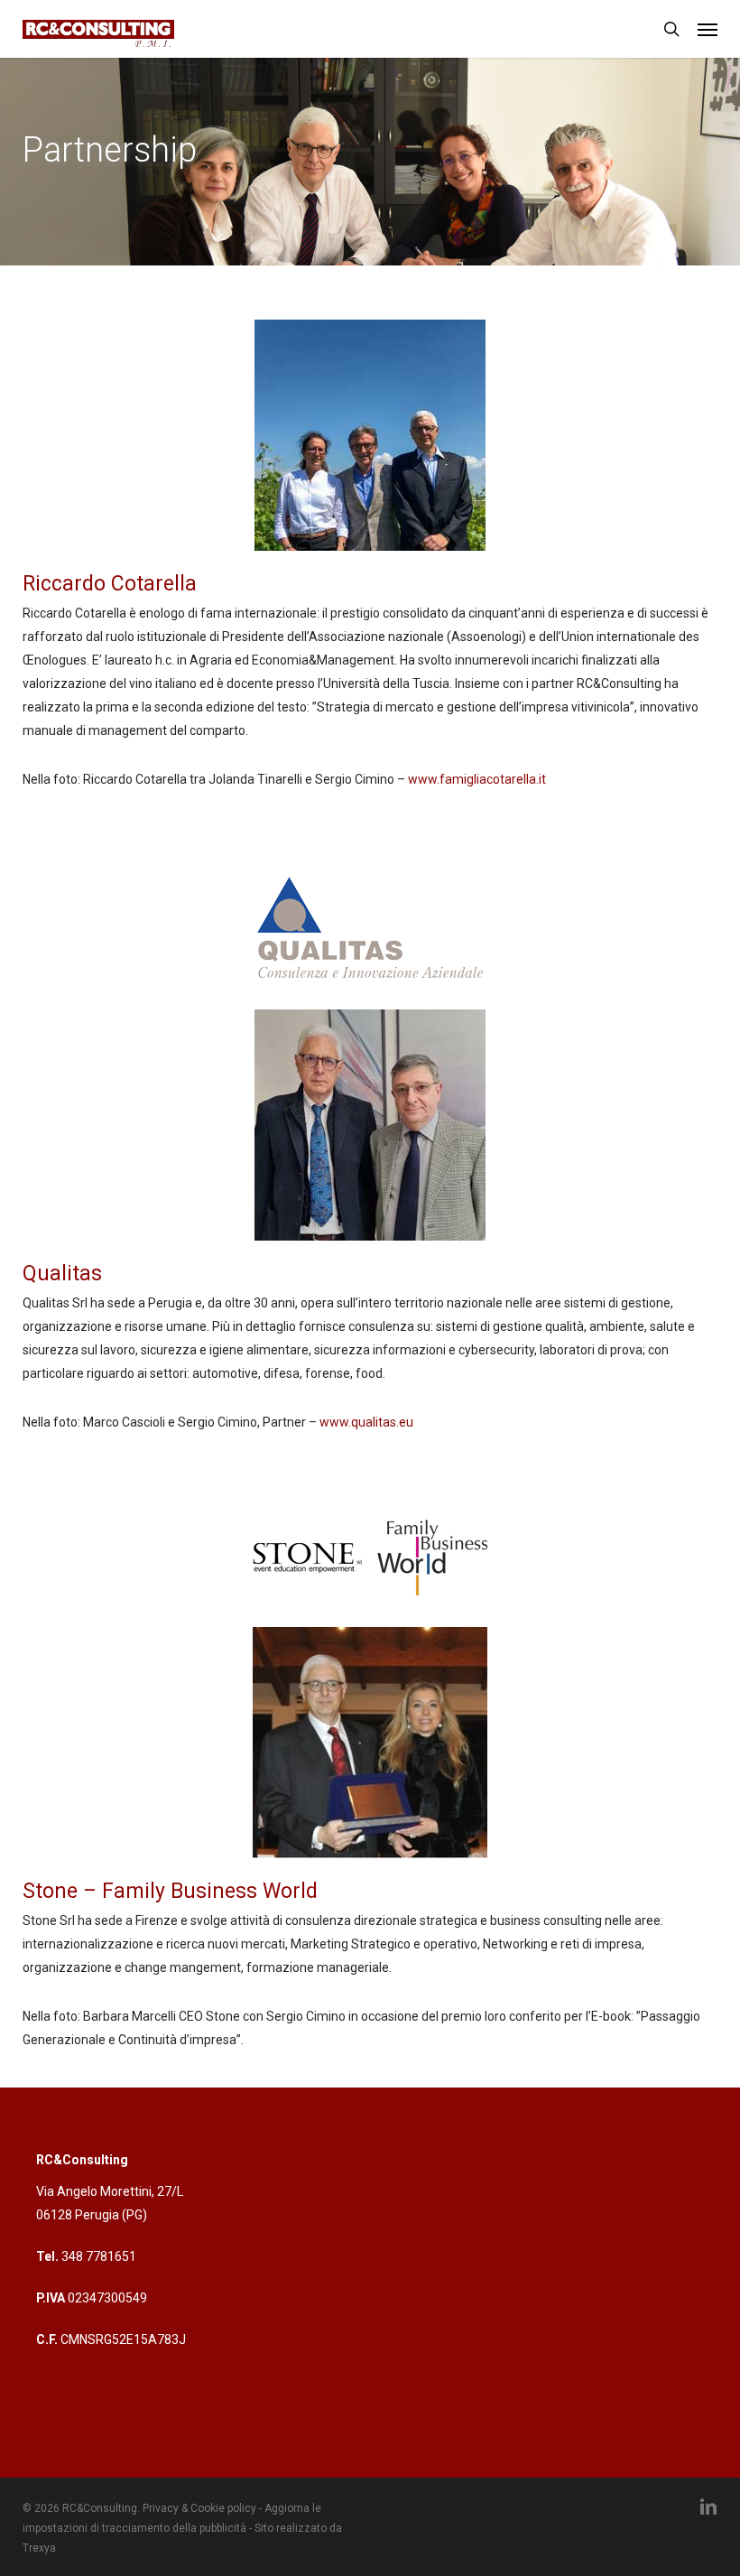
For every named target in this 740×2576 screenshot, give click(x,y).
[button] (708, 29)
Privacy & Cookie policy (199, 2508)
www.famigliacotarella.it (477, 779)
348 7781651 (99, 2256)
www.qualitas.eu (366, 1422)
